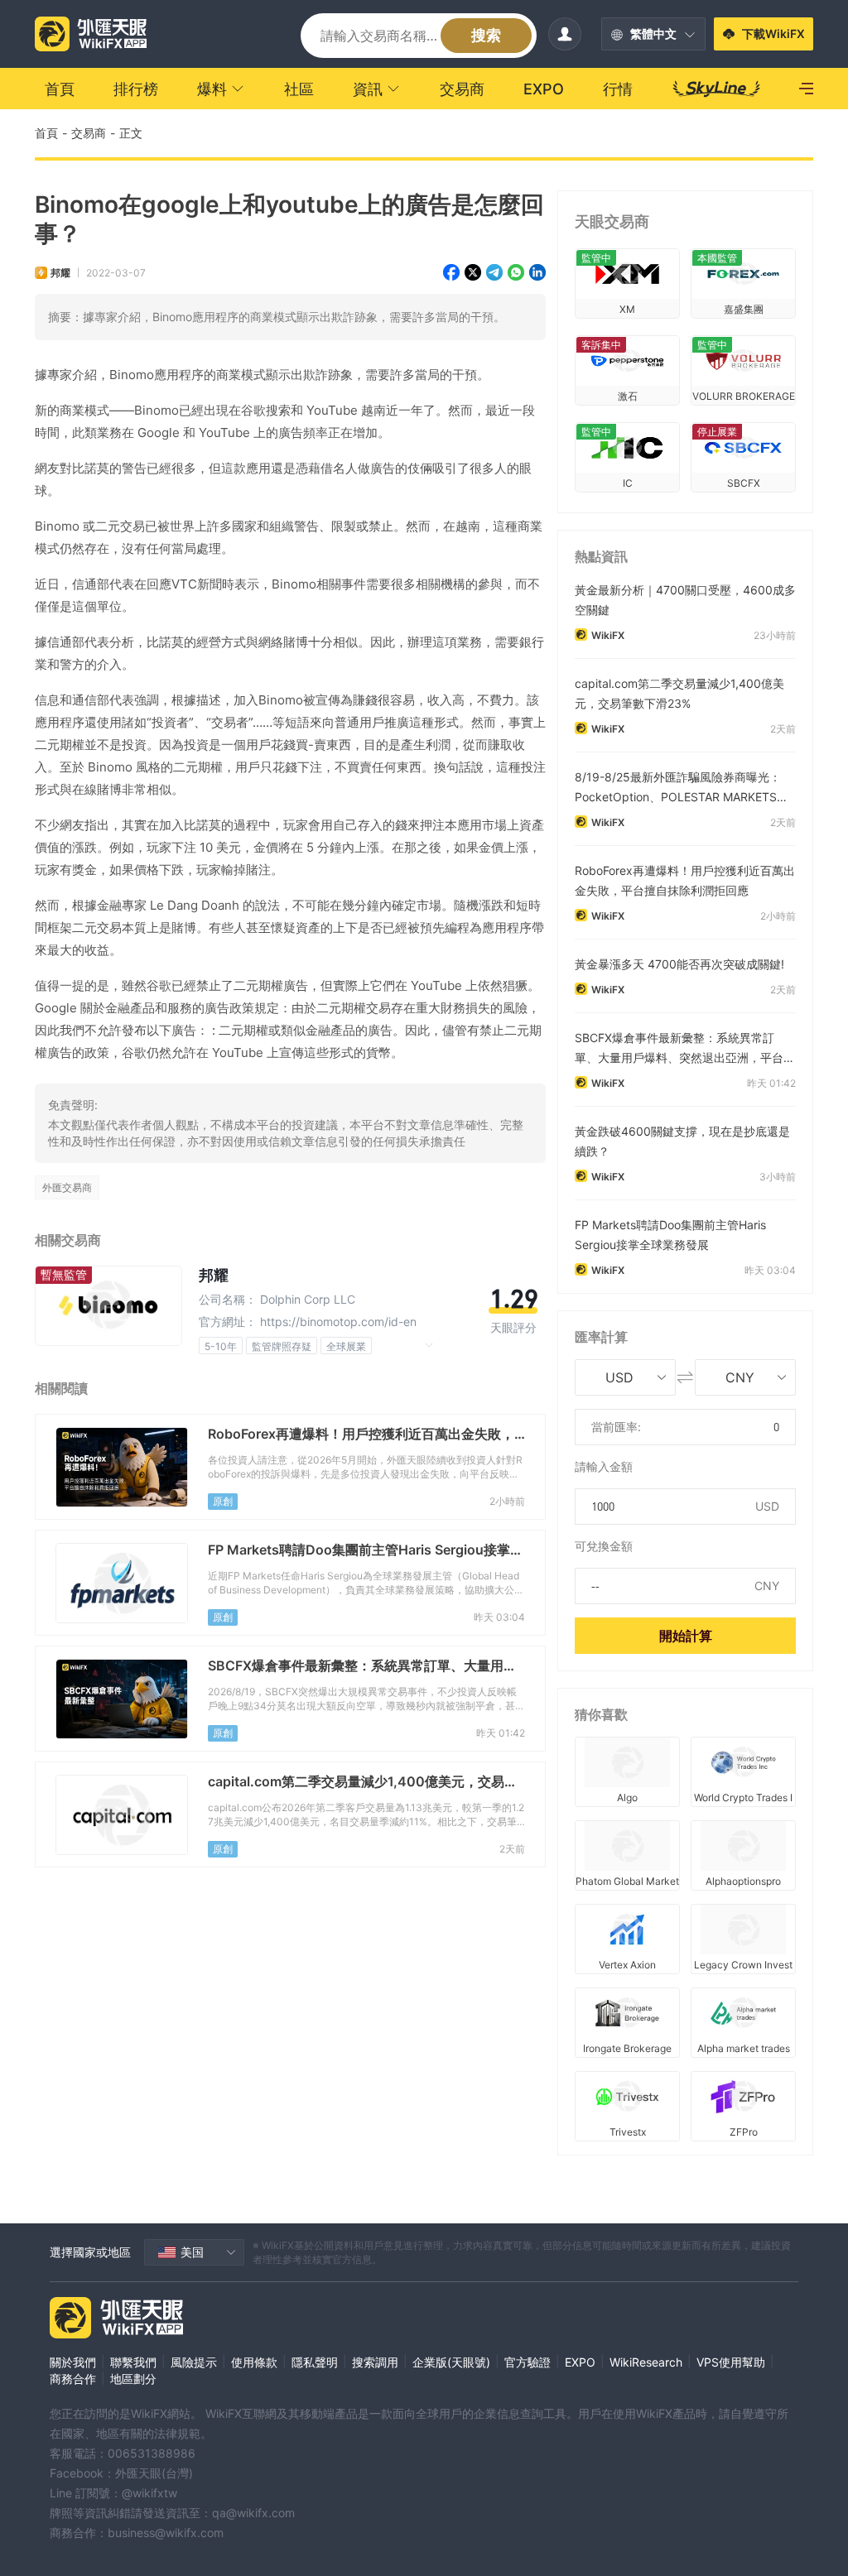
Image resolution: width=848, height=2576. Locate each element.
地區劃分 (133, 2379)
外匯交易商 (67, 1187)
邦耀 (60, 273)
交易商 (89, 133)
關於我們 (73, 2362)
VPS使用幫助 (731, 2362)
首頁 (46, 133)
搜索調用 (375, 2362)
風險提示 (194, 2362)
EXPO (580, 2362)
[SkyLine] (717, 89)
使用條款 (254, 2362)
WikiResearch (646, 2362)
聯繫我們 (133, 2362)
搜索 (486, 35)
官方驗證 (528, 2362)
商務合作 (73, 2379)
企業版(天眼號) (451, 2362)
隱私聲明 (315, 2362)
